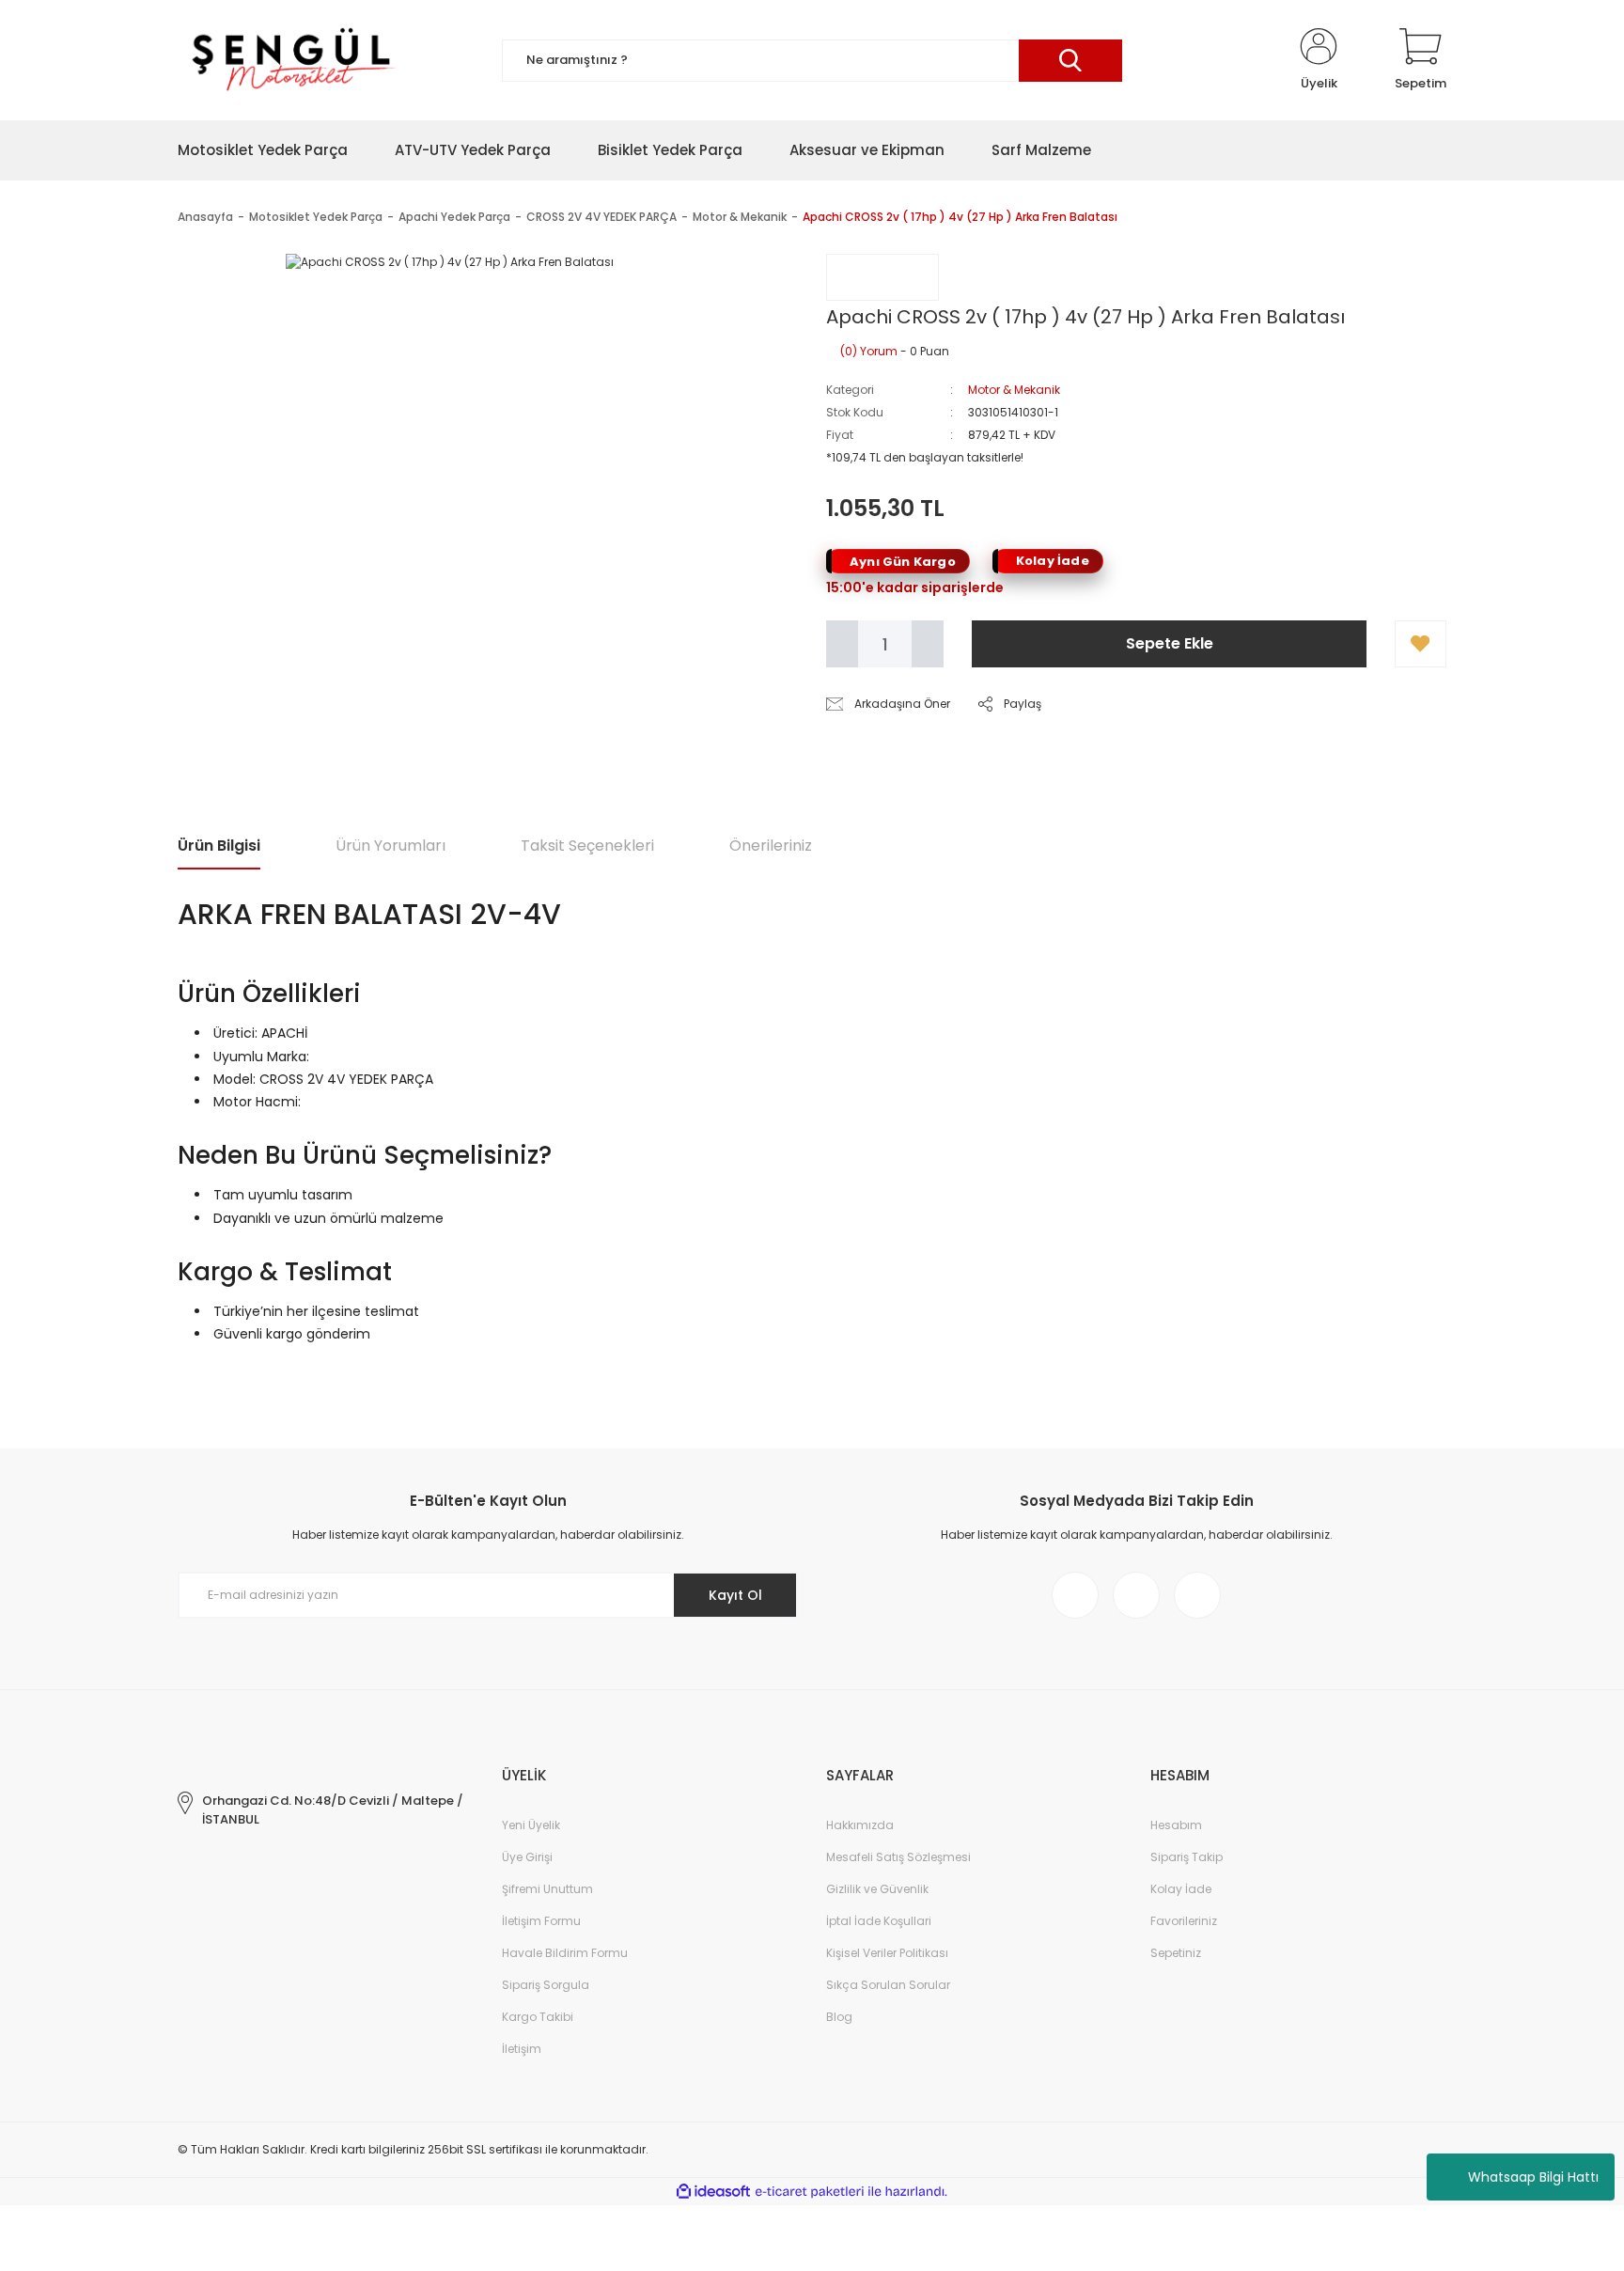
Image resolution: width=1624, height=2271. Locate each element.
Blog (839, 2017)
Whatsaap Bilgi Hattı (1533, 2177)
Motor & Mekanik (1014, 390)
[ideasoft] (713, 2192)
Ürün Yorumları (390, 846)
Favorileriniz (1184, 1921)
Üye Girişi (527, 1857)
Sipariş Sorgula (546, 1985)
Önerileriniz (771, 846)
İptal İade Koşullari (879, 1921)
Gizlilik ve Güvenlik (877, 1889)
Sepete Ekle (1170, 643)
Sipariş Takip (1187, 1857)
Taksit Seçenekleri (587, 846)
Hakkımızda (860, 1825)
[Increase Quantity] (928, 644)
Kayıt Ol (735, 1595)
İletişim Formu (541, 1921)
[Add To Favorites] (1421, 644)
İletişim (522, 2049)
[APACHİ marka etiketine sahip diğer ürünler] (882, 277)
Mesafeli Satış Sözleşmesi (898, 1857)
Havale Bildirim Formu (565, 1953)
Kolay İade (1181, 1889)
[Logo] (290, 60)
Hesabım (1176, 1825)
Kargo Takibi (538, 2017)
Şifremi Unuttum (547, 1889)
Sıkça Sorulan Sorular (888, 1985)
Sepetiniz (1176, 1953)
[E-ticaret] (810, 2192)
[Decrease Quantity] (842, 644)
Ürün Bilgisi (219, 846)
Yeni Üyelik (531, 1825)
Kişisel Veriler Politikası (887, 1953)
